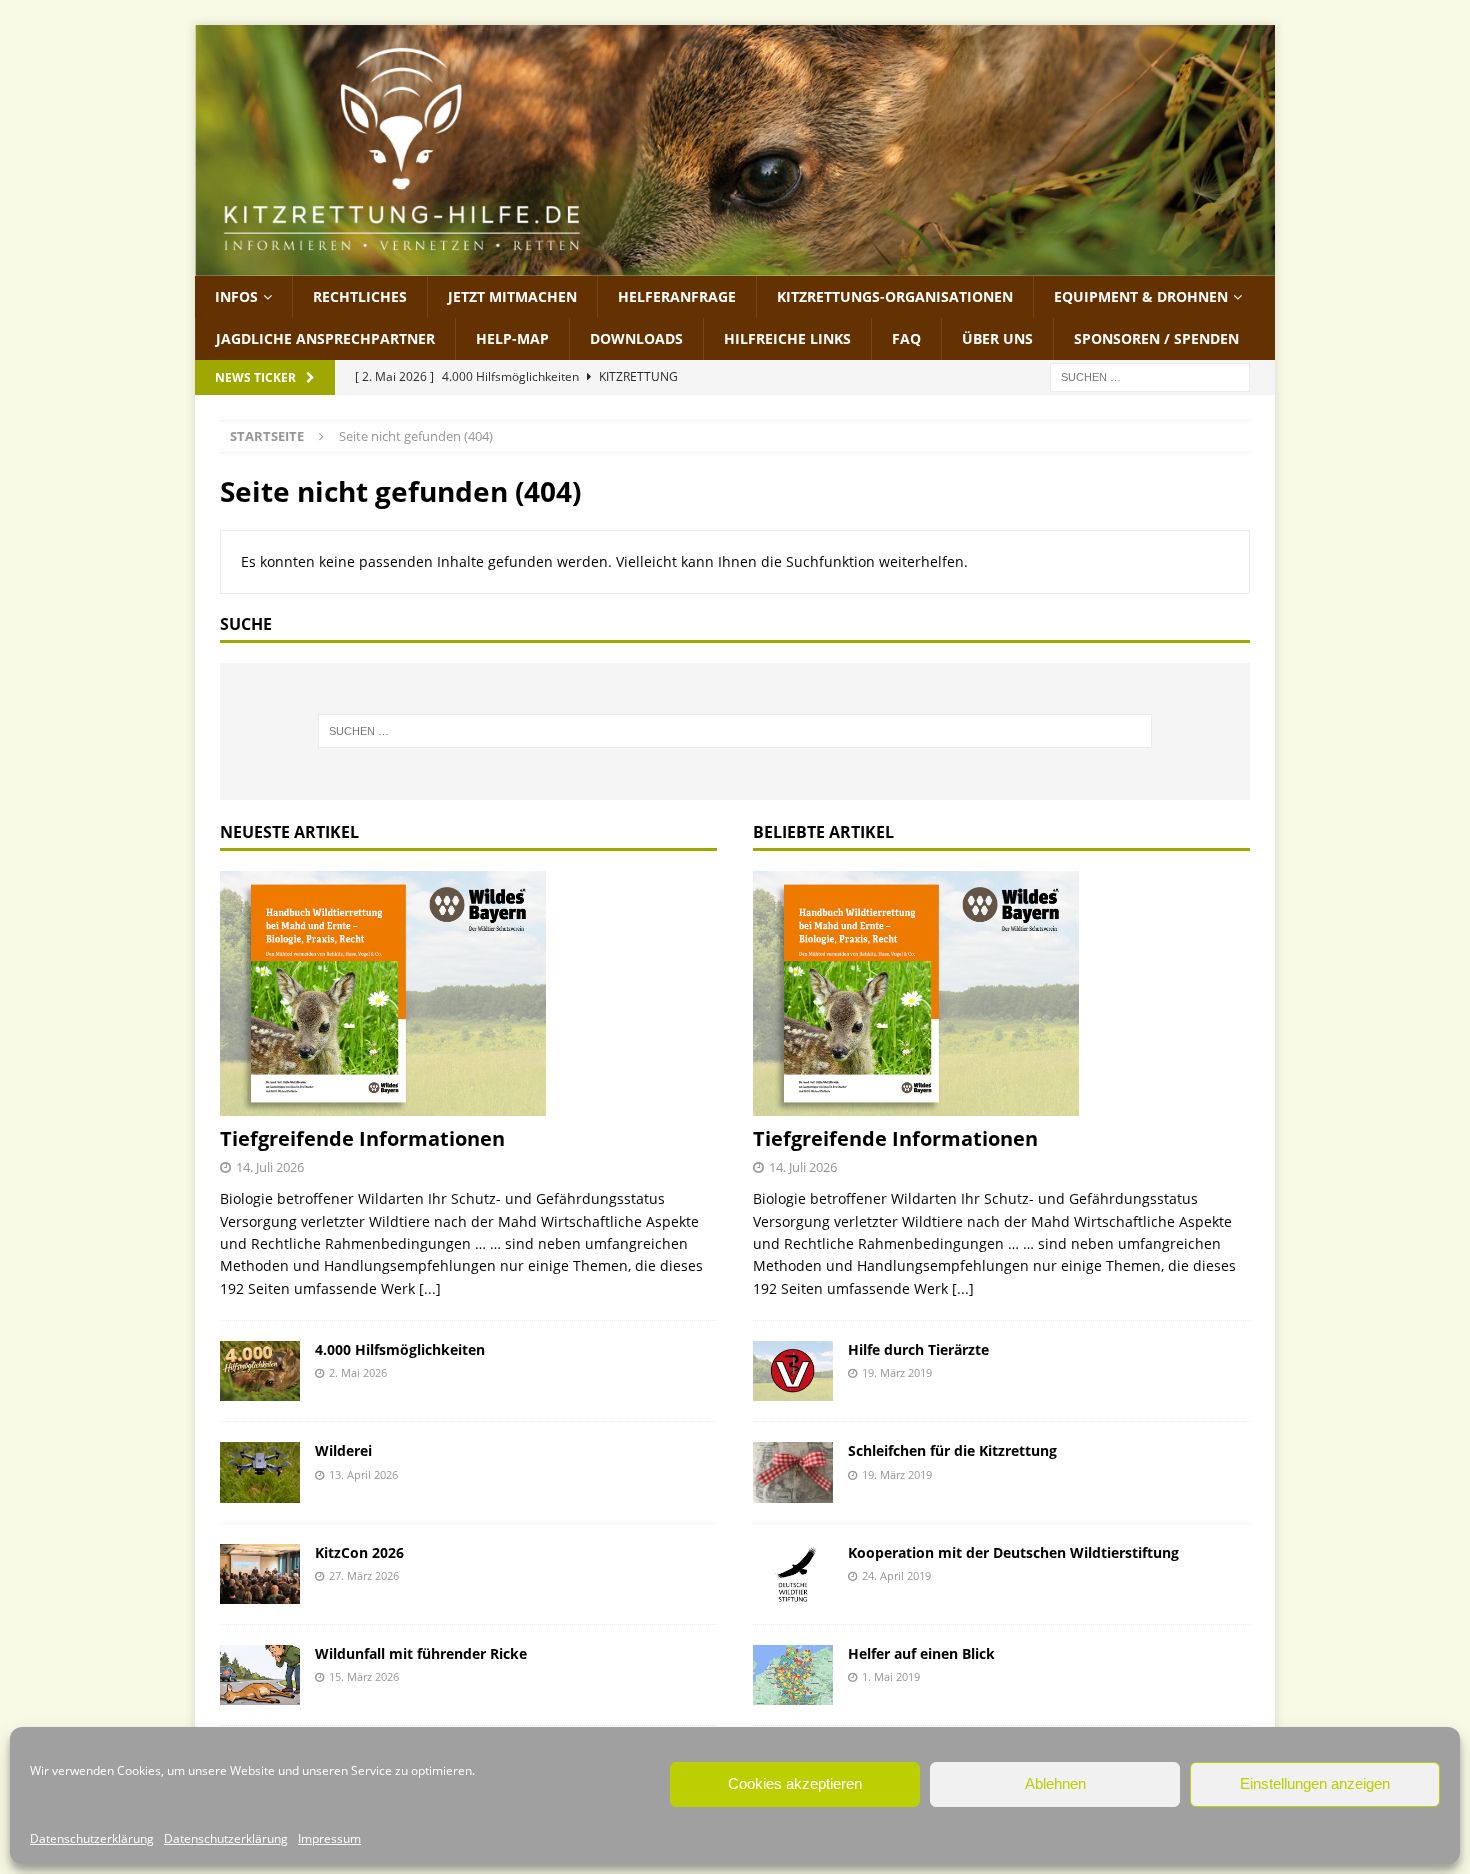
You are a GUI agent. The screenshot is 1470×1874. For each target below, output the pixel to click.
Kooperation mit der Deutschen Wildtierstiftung (1013, 1552)
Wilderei (343, 1450)
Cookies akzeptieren (795, 1783)
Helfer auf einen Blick (921, 1653)
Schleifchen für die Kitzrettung (952, 1450)
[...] (430, 1288)
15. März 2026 (364, 1676)
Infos (236, 296)
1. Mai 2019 (891, 1676)
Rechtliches (360, 296)
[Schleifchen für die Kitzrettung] (793, 1472)
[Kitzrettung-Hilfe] (735, 263)
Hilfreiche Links (787, 338)
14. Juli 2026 (270, 1167)
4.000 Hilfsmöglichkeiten (400, 1349)
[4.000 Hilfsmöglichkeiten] (260, 1371)
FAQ (906, 338)
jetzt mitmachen (512, 296)
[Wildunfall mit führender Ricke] (260, 1675)
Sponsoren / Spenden (1156, 338)
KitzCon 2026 (359, 1552)
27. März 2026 (364, 1575)
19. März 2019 (897, 1372)
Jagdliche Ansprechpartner (325, 338)
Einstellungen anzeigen (1315, 1783)
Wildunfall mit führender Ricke (421, 1653)
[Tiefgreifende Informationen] (468, 994)
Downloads (636, 338)
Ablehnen (1055, 1783)
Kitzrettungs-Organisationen (895, 296)
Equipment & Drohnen (1141, 296)
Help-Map (512, 338)
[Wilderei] (260, 1472)
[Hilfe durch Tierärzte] (793, 1371)
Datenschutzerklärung (92, 1838)
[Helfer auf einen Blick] (793, 1675)
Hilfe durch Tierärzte (918, 1349)
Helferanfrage (677, 296)
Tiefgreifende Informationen (362, 1138)
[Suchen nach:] (1150, 376)
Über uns (997, 338)
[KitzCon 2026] (260, 1574)
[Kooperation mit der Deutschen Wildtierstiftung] (793, 1574)
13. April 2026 (363, 1474)
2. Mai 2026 (358, 1372)
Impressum (329, 1838)
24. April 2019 (896, 1575)
